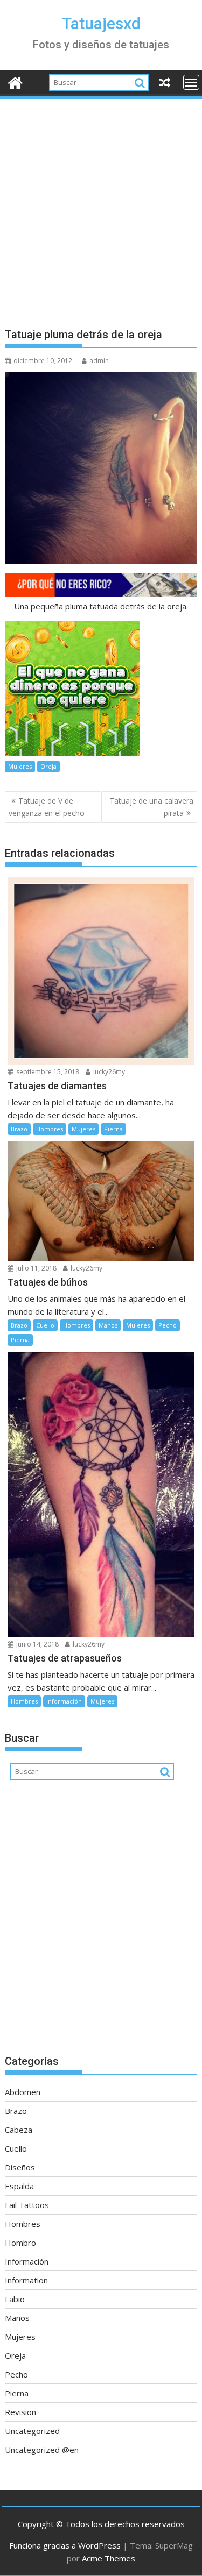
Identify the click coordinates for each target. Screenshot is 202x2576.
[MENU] (191, 82)
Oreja (48, 766)
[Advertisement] (101, 207)
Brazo (19, 1129)
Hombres (50, 1129)
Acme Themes (109, 2558)
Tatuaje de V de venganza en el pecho (47, 807)
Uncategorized (32, 2431)
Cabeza (19, 2130)
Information (26, 2280)
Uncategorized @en (42, 2450)
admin (99, 361)
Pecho (168, 1325)
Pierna (113, 1129)
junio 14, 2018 (37, 1644)
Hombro (20, 2243)
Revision (20, 2412)
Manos (108, 1325)
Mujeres (20, 766)
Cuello (45, 1325)
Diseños (20, 2167)
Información (64, 1701)
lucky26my (108, 1072)
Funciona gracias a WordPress (65, 2545)
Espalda (19, 2186)
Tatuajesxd (101, 23)
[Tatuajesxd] (15, 81)
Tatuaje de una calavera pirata (151, 807)
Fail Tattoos (27, 2205)
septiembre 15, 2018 (47, 1072)
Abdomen (23, 2092)
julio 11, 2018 (36, 1268)
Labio (15, 2299)
